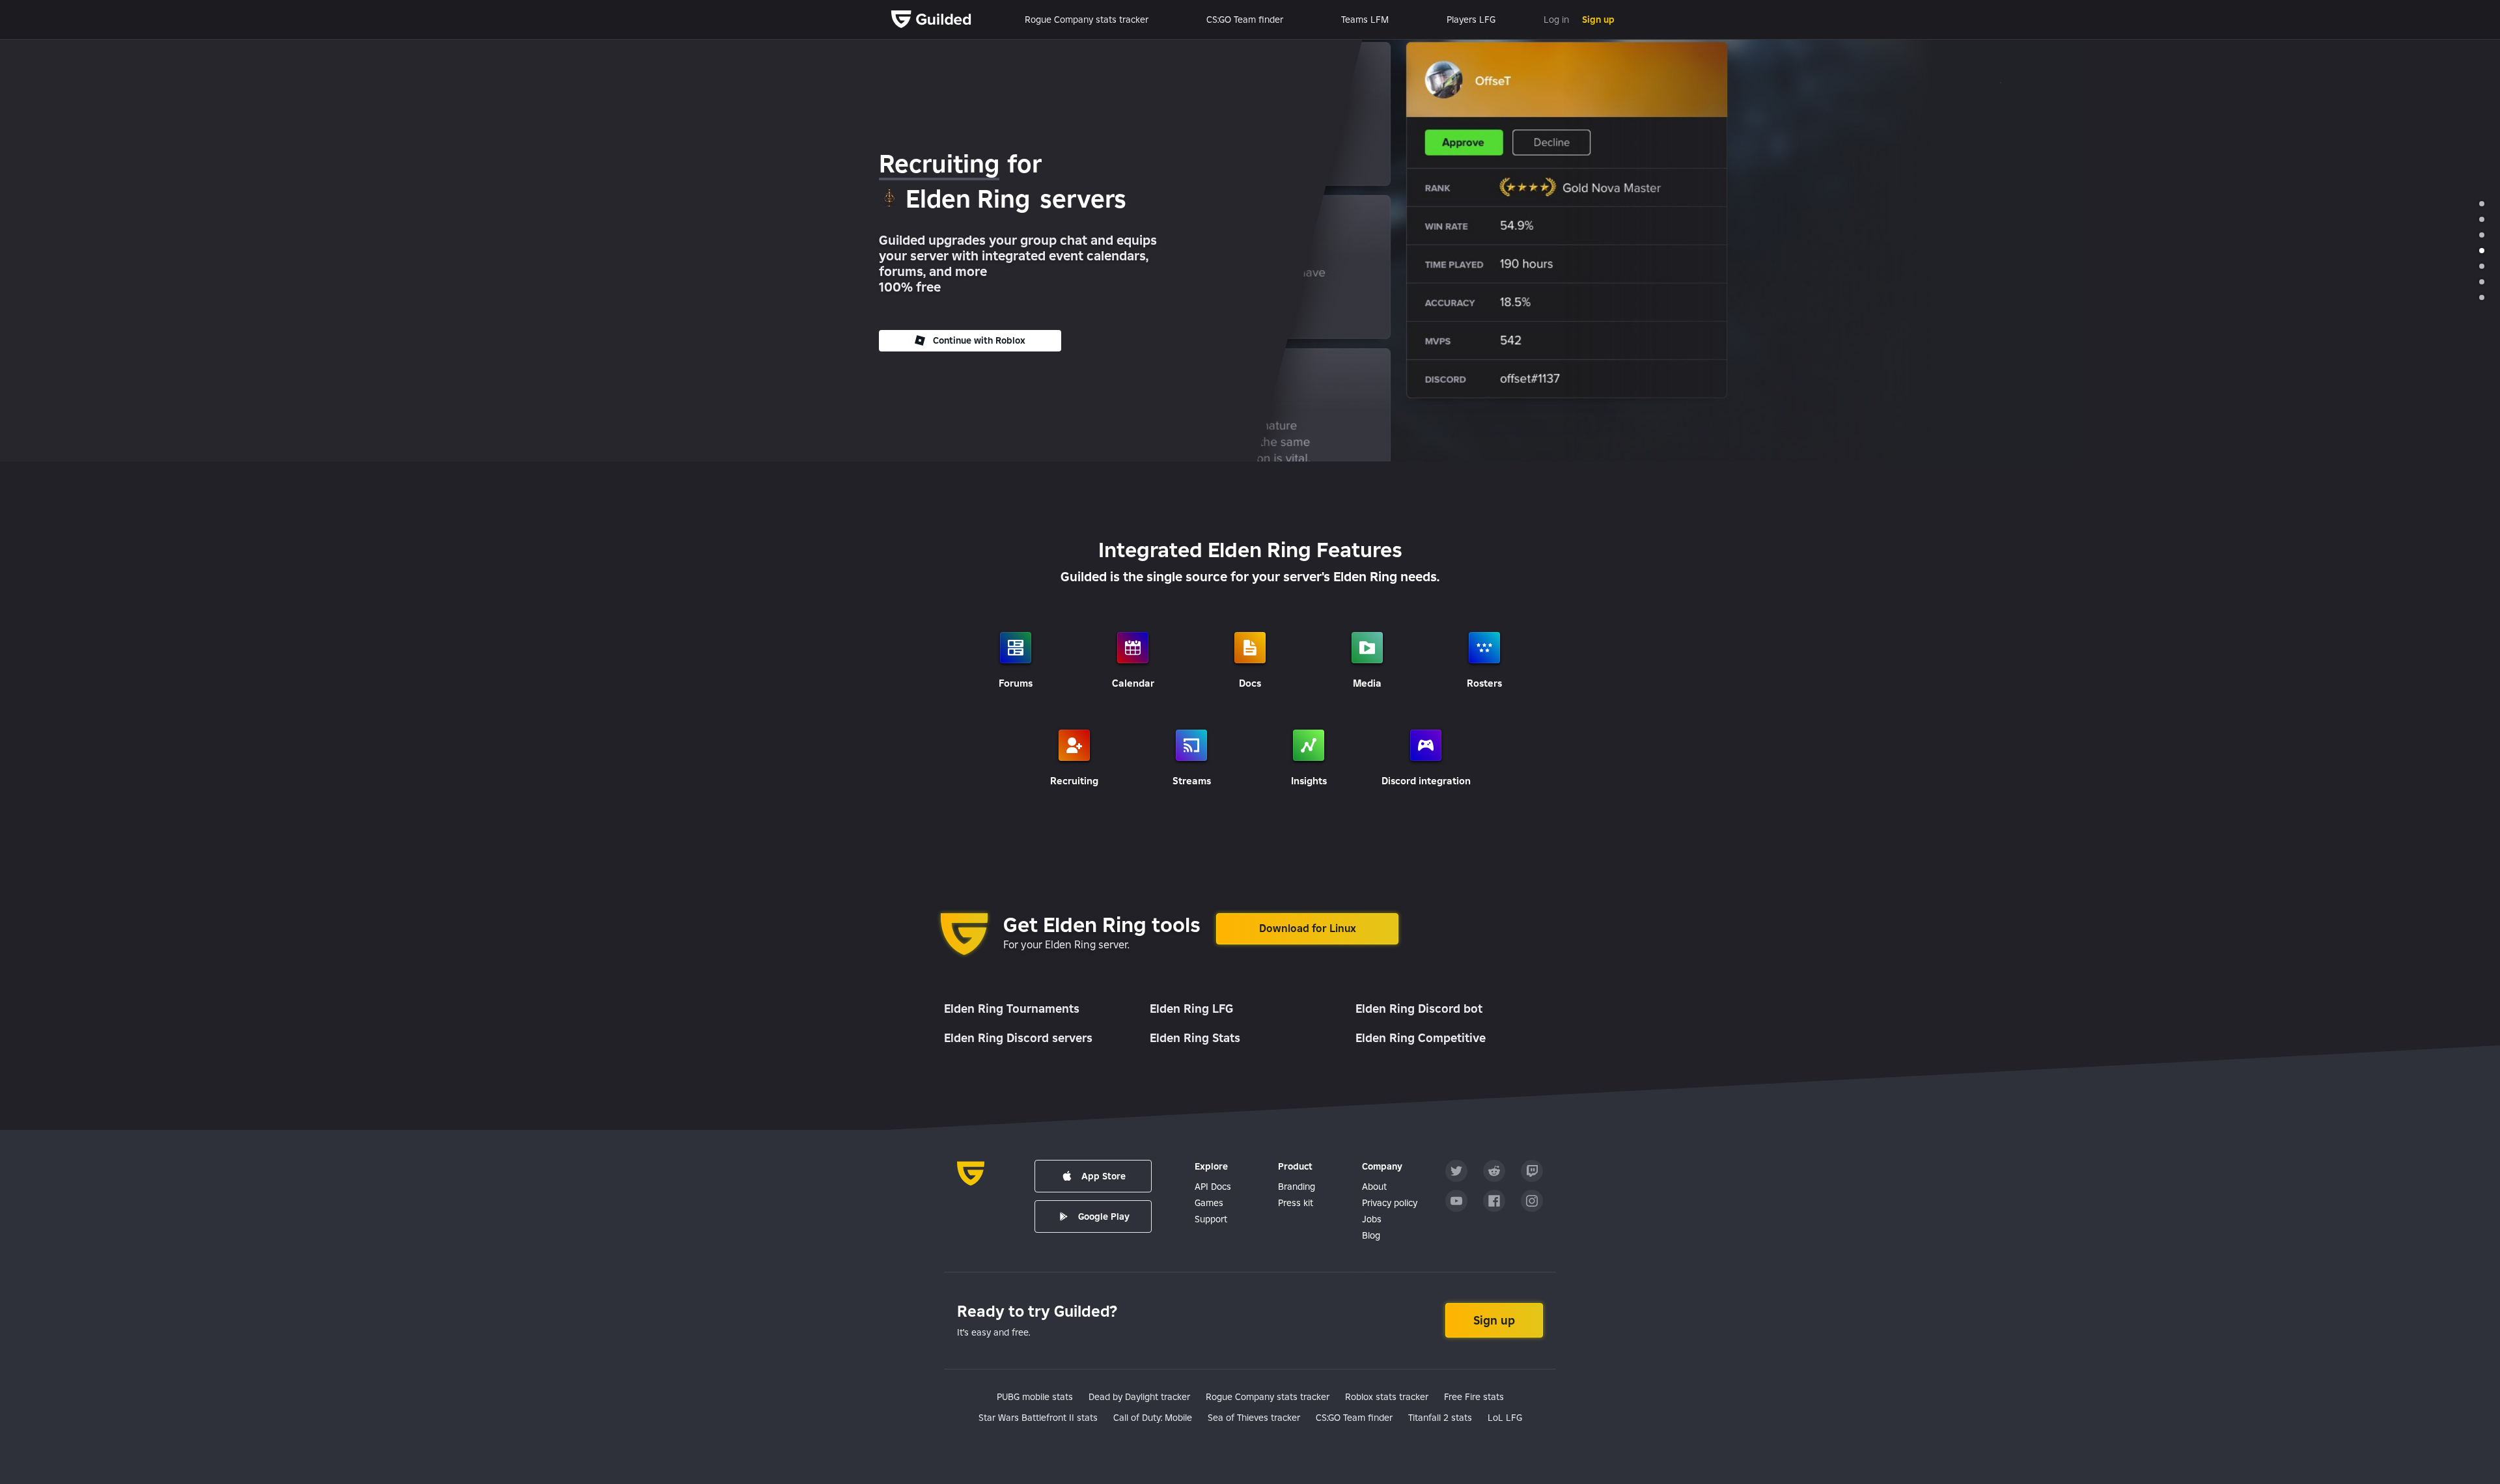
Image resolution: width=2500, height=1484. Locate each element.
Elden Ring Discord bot (1419, 1009)
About (1374, 1187)
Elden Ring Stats (1195, 1038)
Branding (1297, 1187)
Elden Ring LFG (1191, 1009)
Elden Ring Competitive (1421, 1038)
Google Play (1104, 1216)
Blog (1371, 1235)
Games (1209, 1203)
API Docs (1213, 1187)
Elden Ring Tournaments (1012, 1009)
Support (1211, 1219)
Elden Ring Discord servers (1018, 1038)
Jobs (1372, 1219)
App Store (1104, 1176)
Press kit (1296, 1203)
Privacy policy (1390, 1203)
